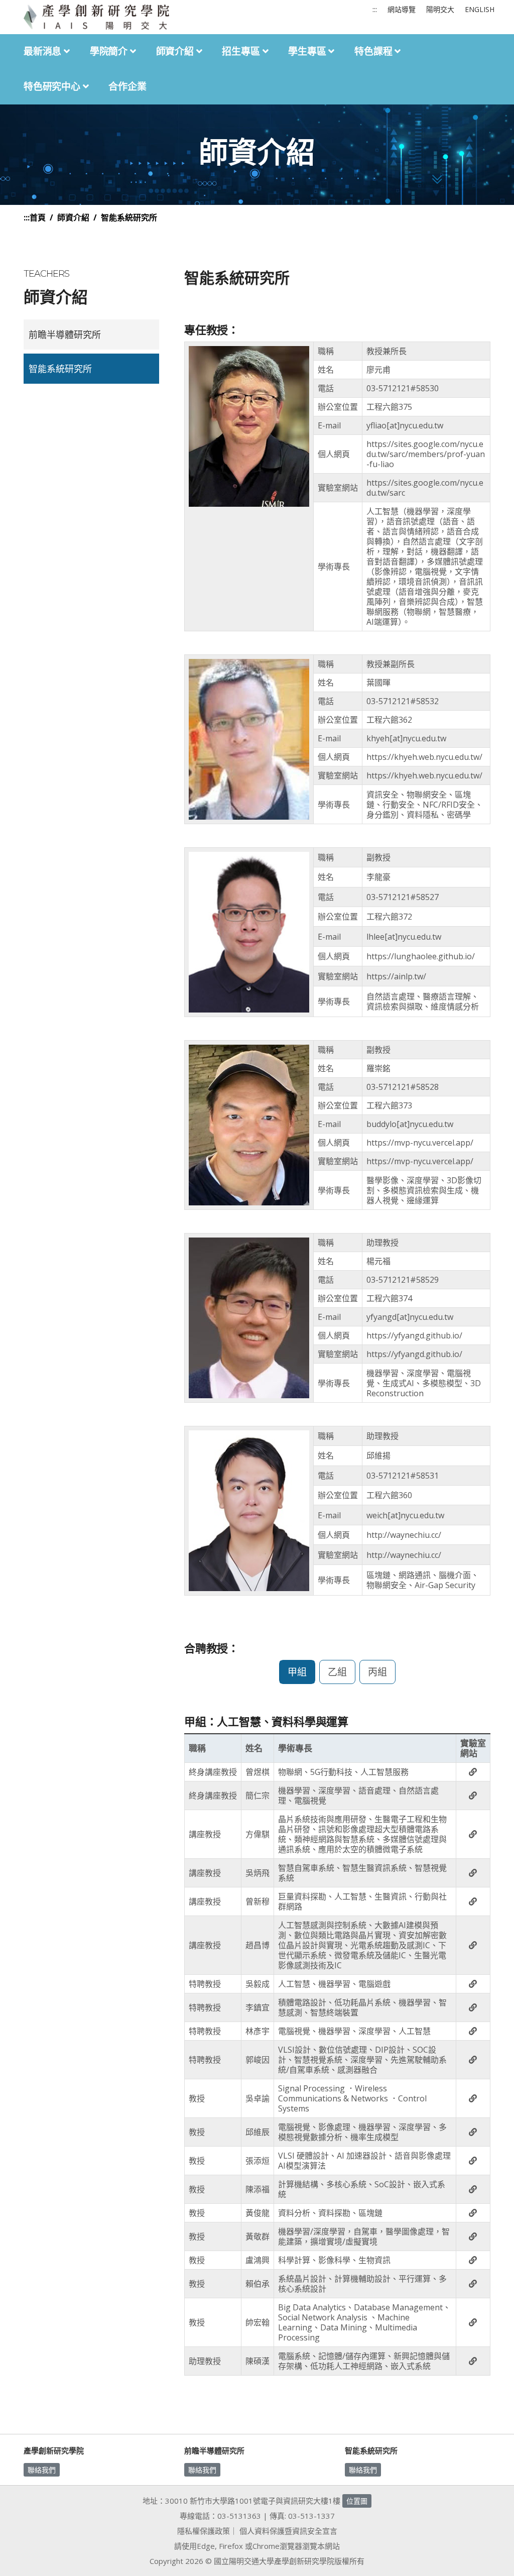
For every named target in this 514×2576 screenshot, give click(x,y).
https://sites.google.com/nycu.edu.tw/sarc (425, 488)
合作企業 (127, 87)
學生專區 (308, 51)
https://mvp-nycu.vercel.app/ (420, 1143)
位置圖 (357, 2501)
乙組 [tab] (337, 1672)
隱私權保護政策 (204, 2531)
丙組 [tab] (377, 1672)
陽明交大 (440, 9)
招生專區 (242, 51)
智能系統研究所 (60, 369)
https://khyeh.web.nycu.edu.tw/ (424, 757)
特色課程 (374, 51)
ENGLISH (480, 9)
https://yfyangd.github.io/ (414, 1335)
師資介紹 (176, 51)
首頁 (38, 217)
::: (375, 9)
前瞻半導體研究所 (65, 334)
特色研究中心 (53, 87)
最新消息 (44, 51)
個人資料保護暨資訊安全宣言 (288, 2531)
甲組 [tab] (297, 1672)
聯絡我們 (42, 2470)
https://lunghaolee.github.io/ (421, 956)
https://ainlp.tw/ (396, 976)
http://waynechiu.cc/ (404, 1535)
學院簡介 (110, 51)
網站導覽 (402, 9)
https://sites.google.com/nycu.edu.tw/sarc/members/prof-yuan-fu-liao (426, 454)
